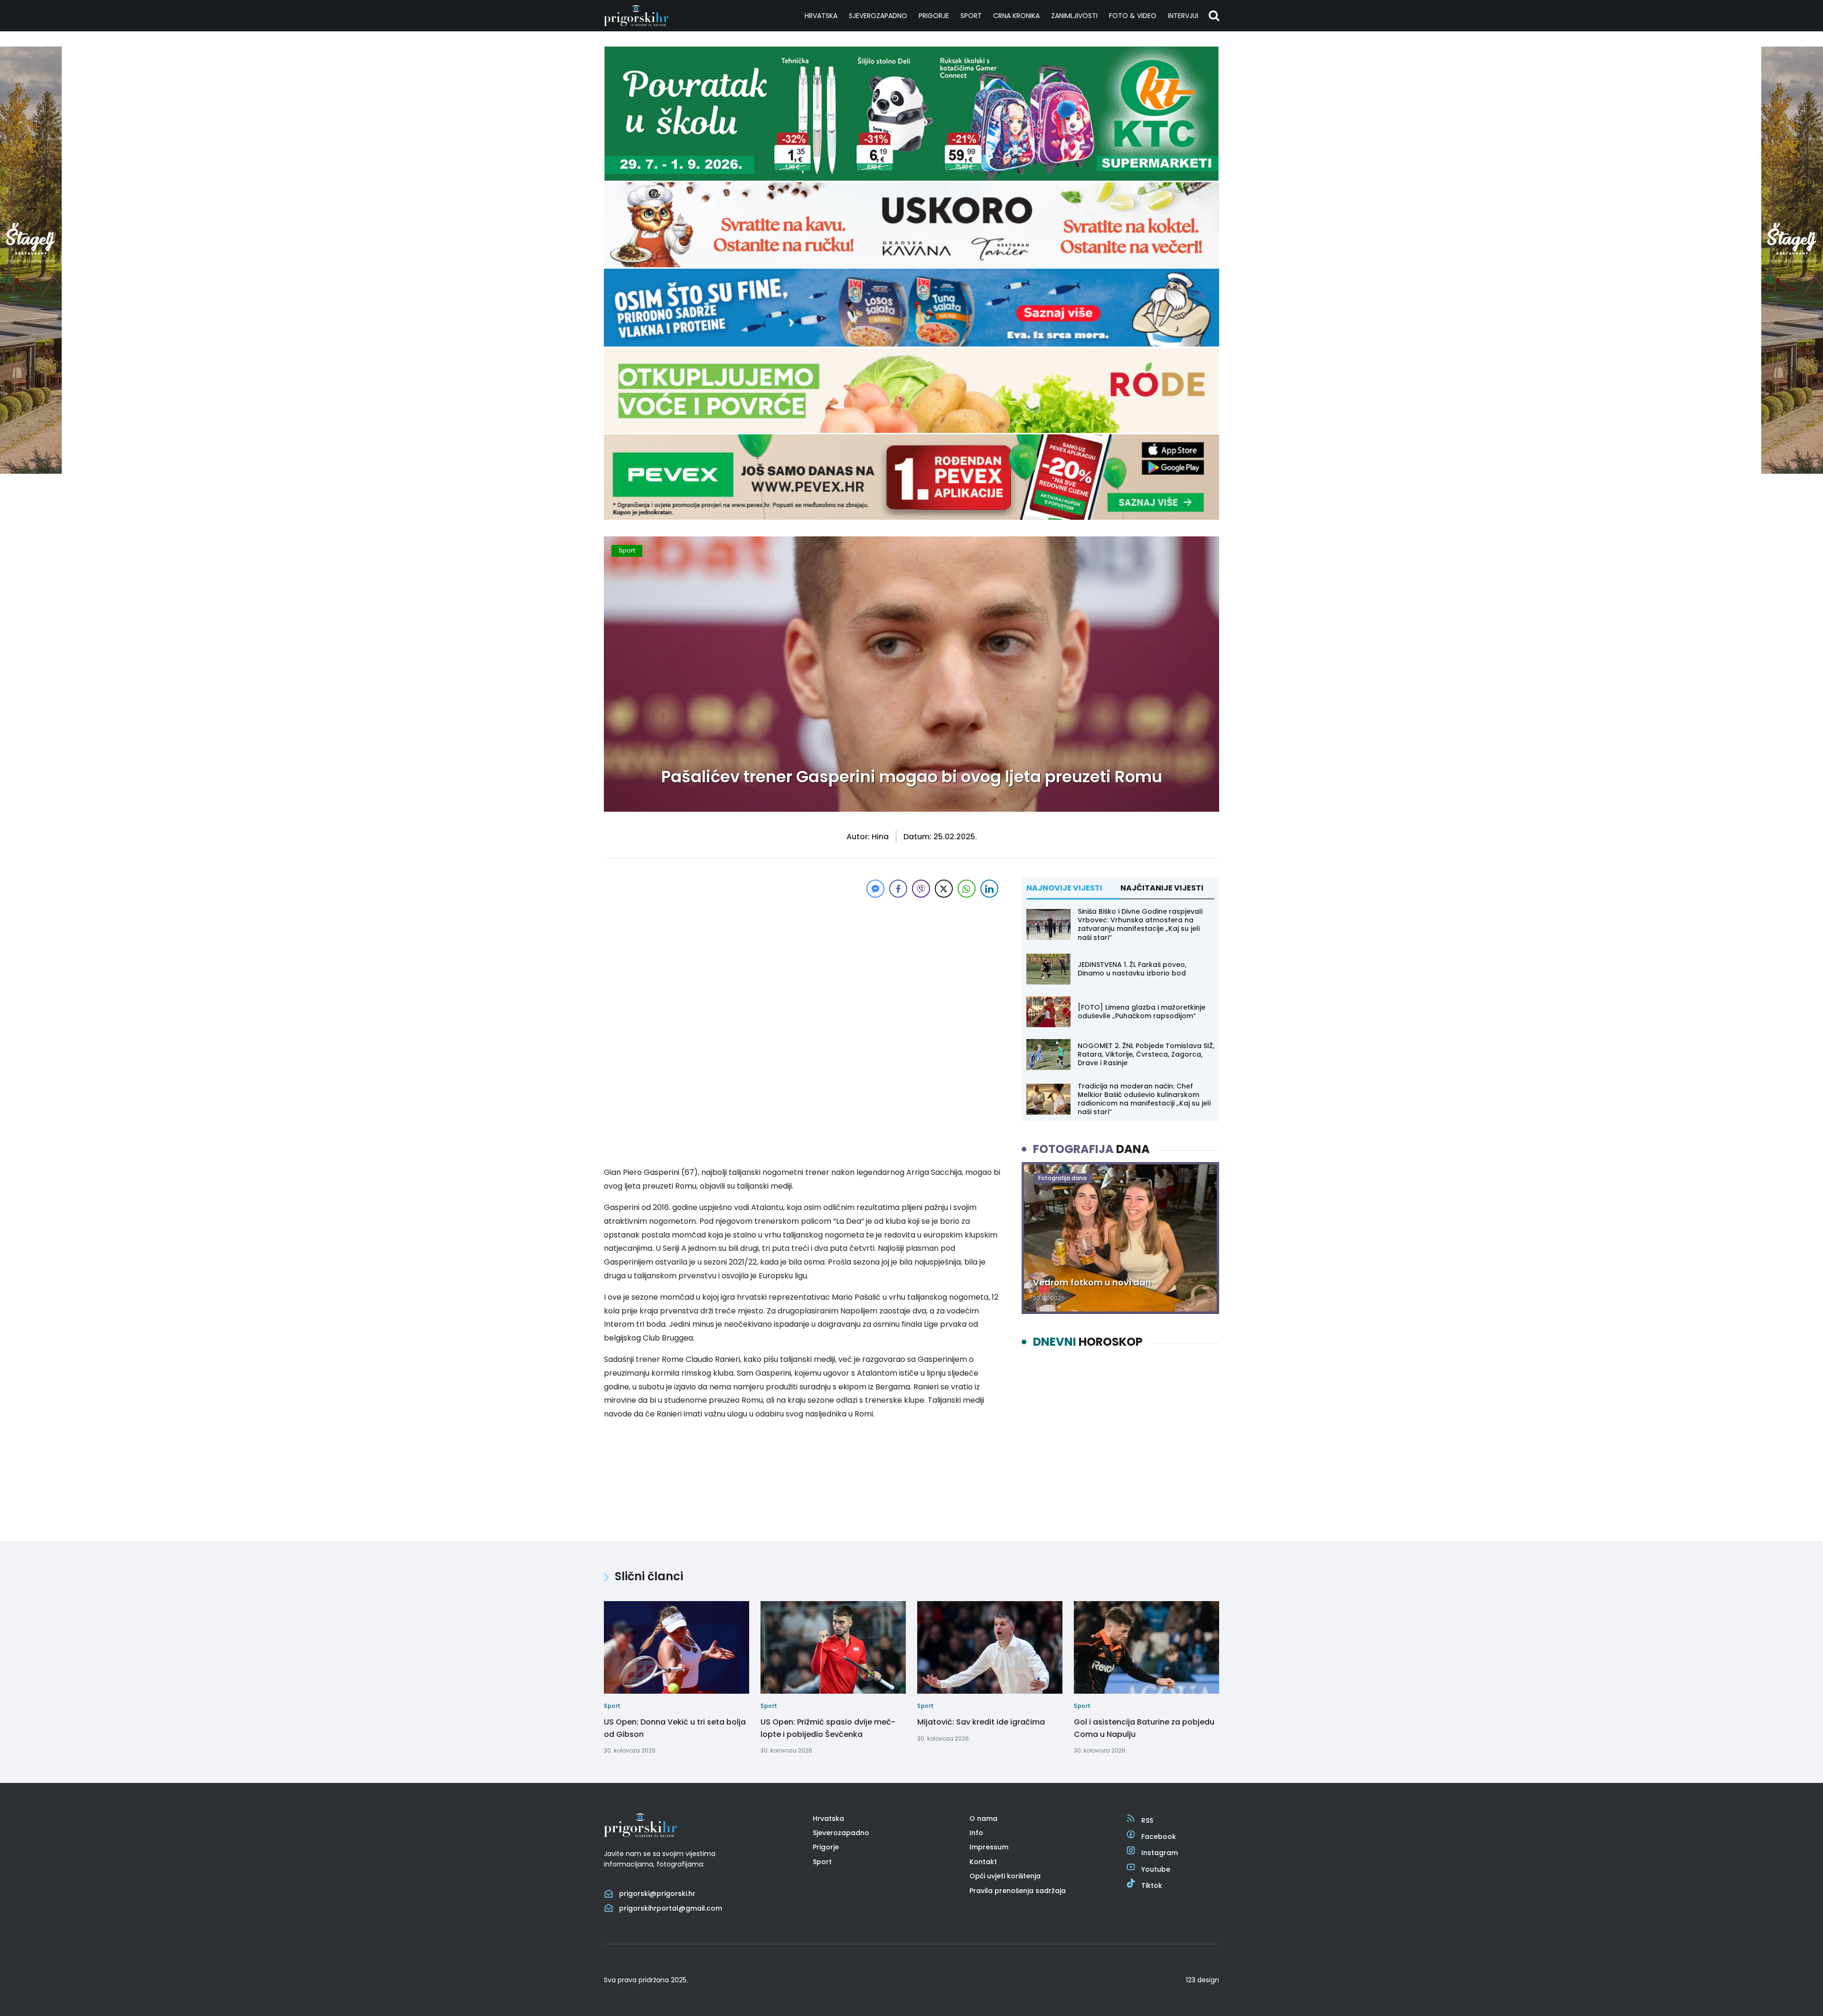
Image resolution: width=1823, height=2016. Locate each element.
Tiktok (1152, 1885)
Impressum (989, 1847)
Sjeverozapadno (878, 16)
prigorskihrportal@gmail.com (671, 1908)
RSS (1147, 1820)
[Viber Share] (921, 889)
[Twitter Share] (944, 889)
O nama (983, 1819)
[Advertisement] (802, 966)
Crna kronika (1016, 16)
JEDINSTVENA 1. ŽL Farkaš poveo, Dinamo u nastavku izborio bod (1132, 969)
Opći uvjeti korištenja (1005, 1876)
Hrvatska (821, 16)
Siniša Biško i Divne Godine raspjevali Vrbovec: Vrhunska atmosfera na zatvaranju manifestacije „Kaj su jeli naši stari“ (1140, 924)
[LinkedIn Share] (989, 889)
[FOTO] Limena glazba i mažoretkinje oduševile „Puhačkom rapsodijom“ (1142, 1012)
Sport (971, 16)
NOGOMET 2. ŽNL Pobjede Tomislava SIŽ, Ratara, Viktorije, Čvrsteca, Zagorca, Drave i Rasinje (1146, 1054)
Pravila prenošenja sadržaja (1018, 1891)
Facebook (1159, 1837)
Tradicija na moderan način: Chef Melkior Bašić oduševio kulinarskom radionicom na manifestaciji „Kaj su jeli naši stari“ (1144, 1099)
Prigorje (934, 16)
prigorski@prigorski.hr (657, 1894)
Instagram (1160, 1853)
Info (976, 1833)
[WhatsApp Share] (967, 889)
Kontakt (983, 1862)
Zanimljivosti (1074, 16)
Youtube (1156, 1869)
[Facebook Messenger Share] (875, 889)
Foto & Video (1133, 16)
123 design (1203, 1980)
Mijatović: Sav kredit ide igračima (981, 1722)
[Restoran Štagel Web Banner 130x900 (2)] (31, 471)
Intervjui (1183, 16)
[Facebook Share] (898, 889)
